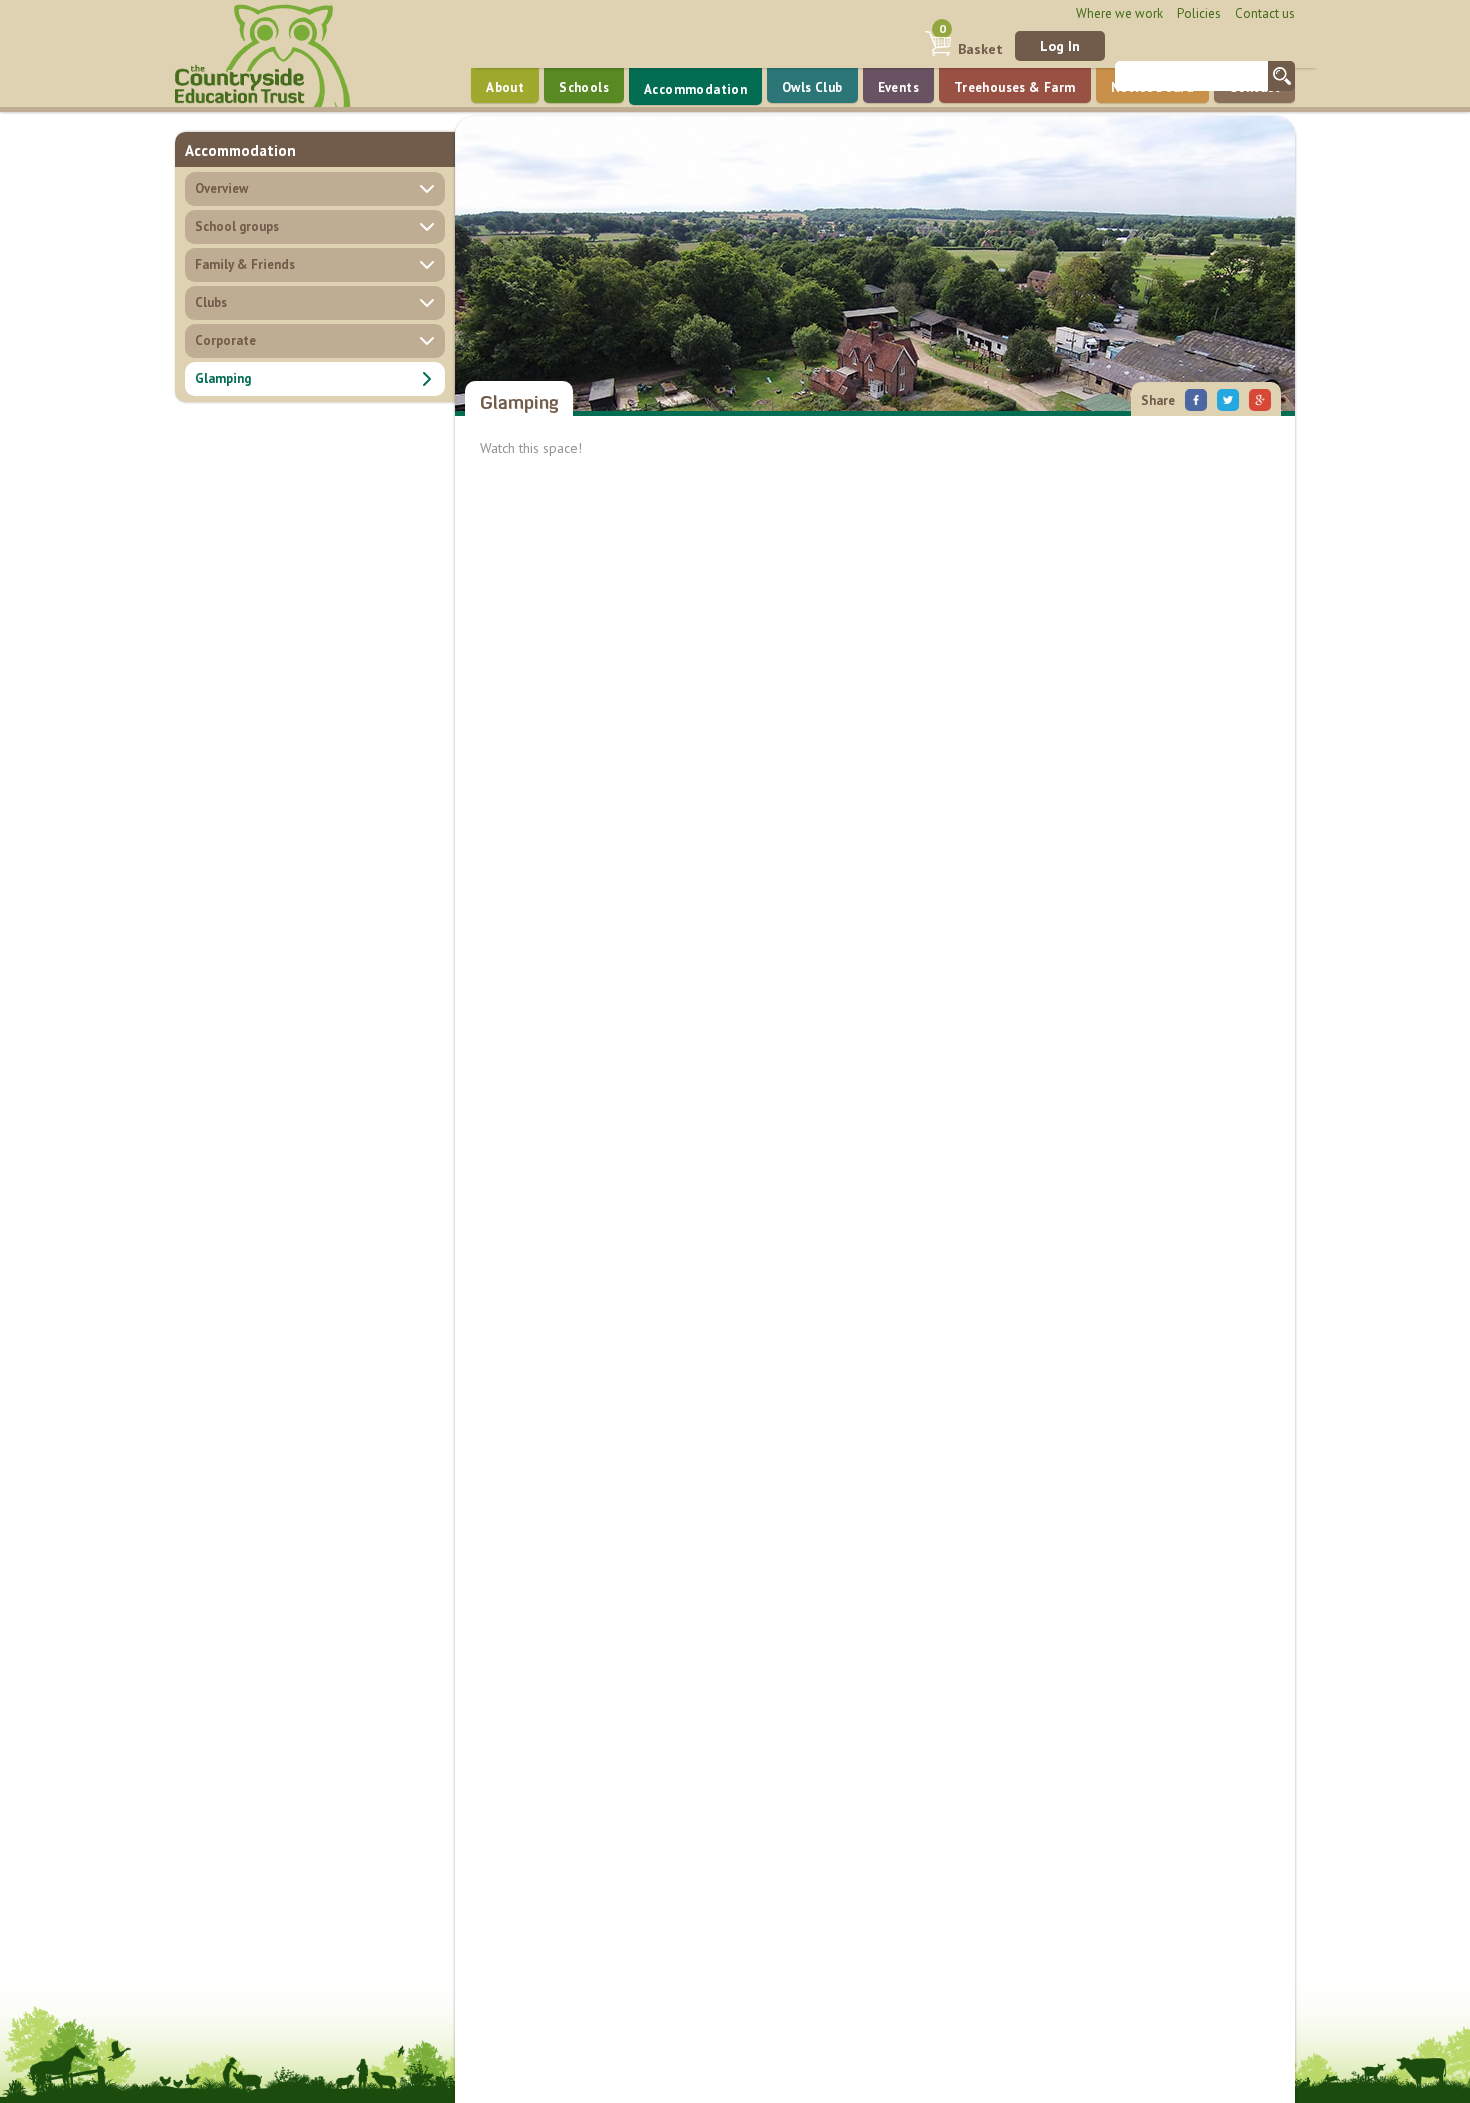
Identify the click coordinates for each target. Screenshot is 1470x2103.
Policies (1199, 13)
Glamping (223, 378)
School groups (237, 226)
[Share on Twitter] (1228, 398)
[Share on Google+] (1260, 398)
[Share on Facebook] (1196, 398)
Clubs (211, 302)
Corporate (225, 340)
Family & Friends (245, 264)
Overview (221, 188)
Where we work (1119, 13)
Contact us (1265, 13)
